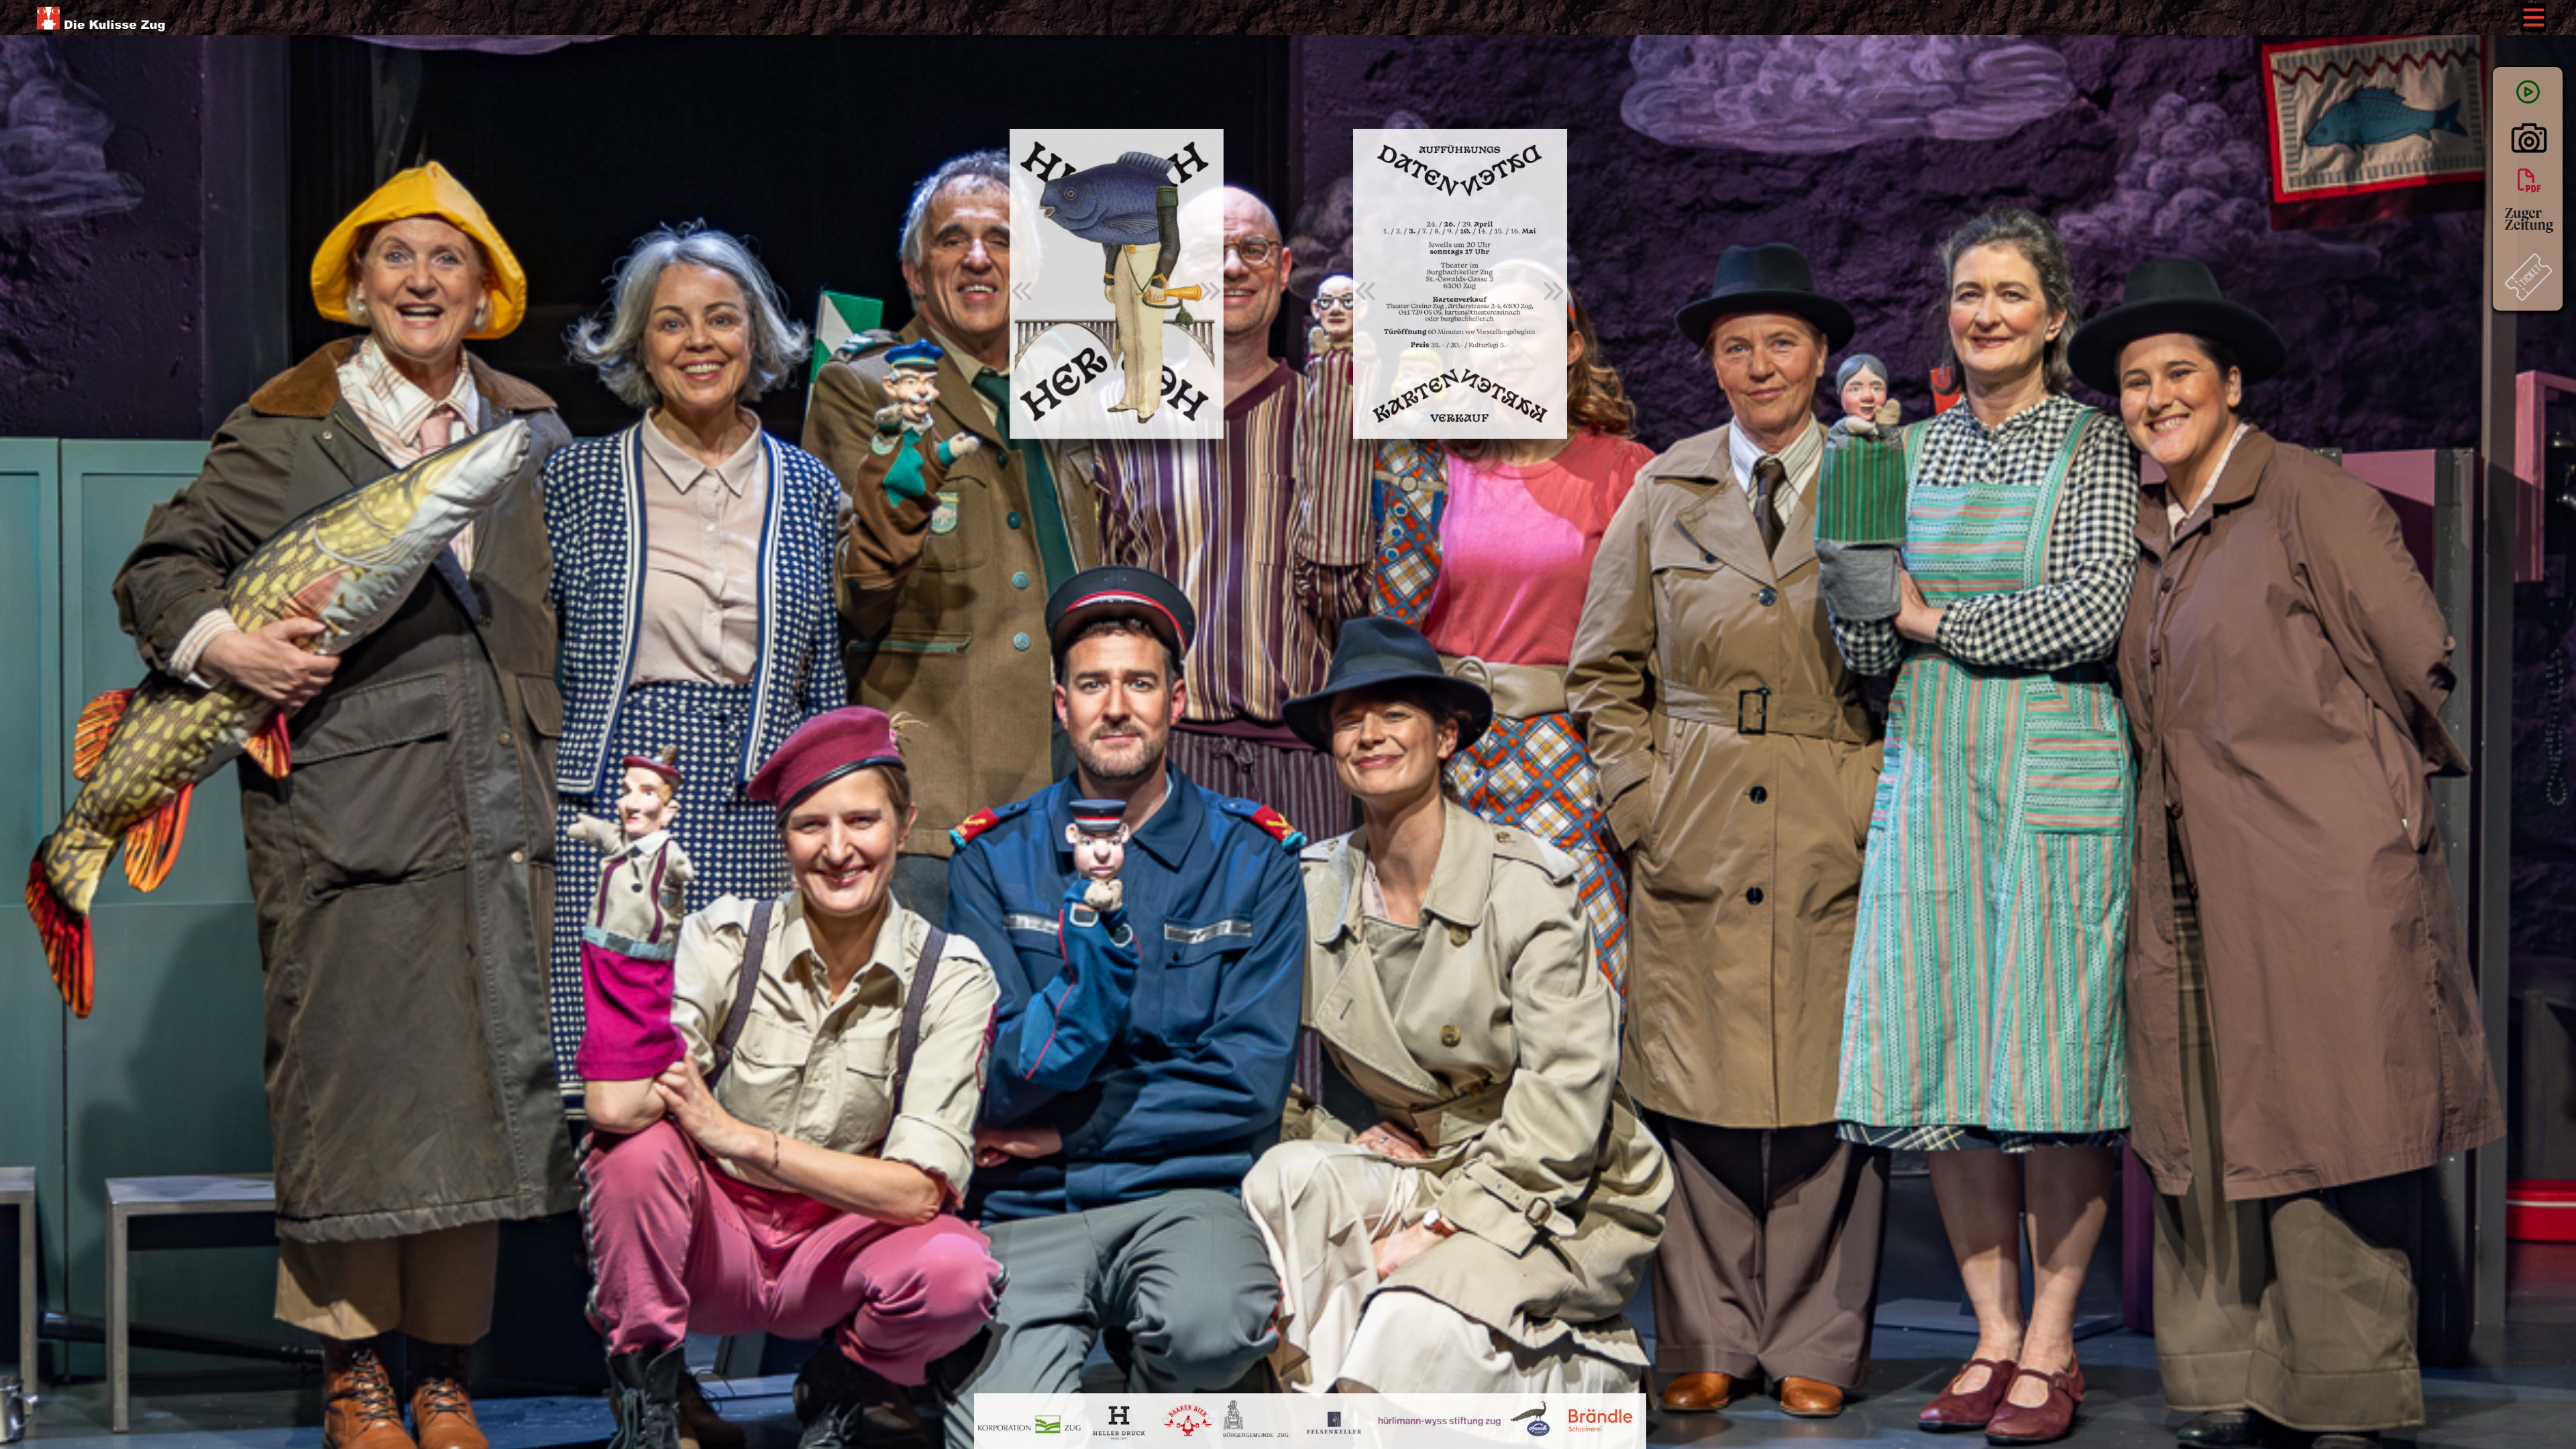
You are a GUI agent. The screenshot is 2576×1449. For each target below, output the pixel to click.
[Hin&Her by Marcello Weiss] (2529, 150)
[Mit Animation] (2528, 92)
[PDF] (2528, 179)
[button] (1022, 291)
